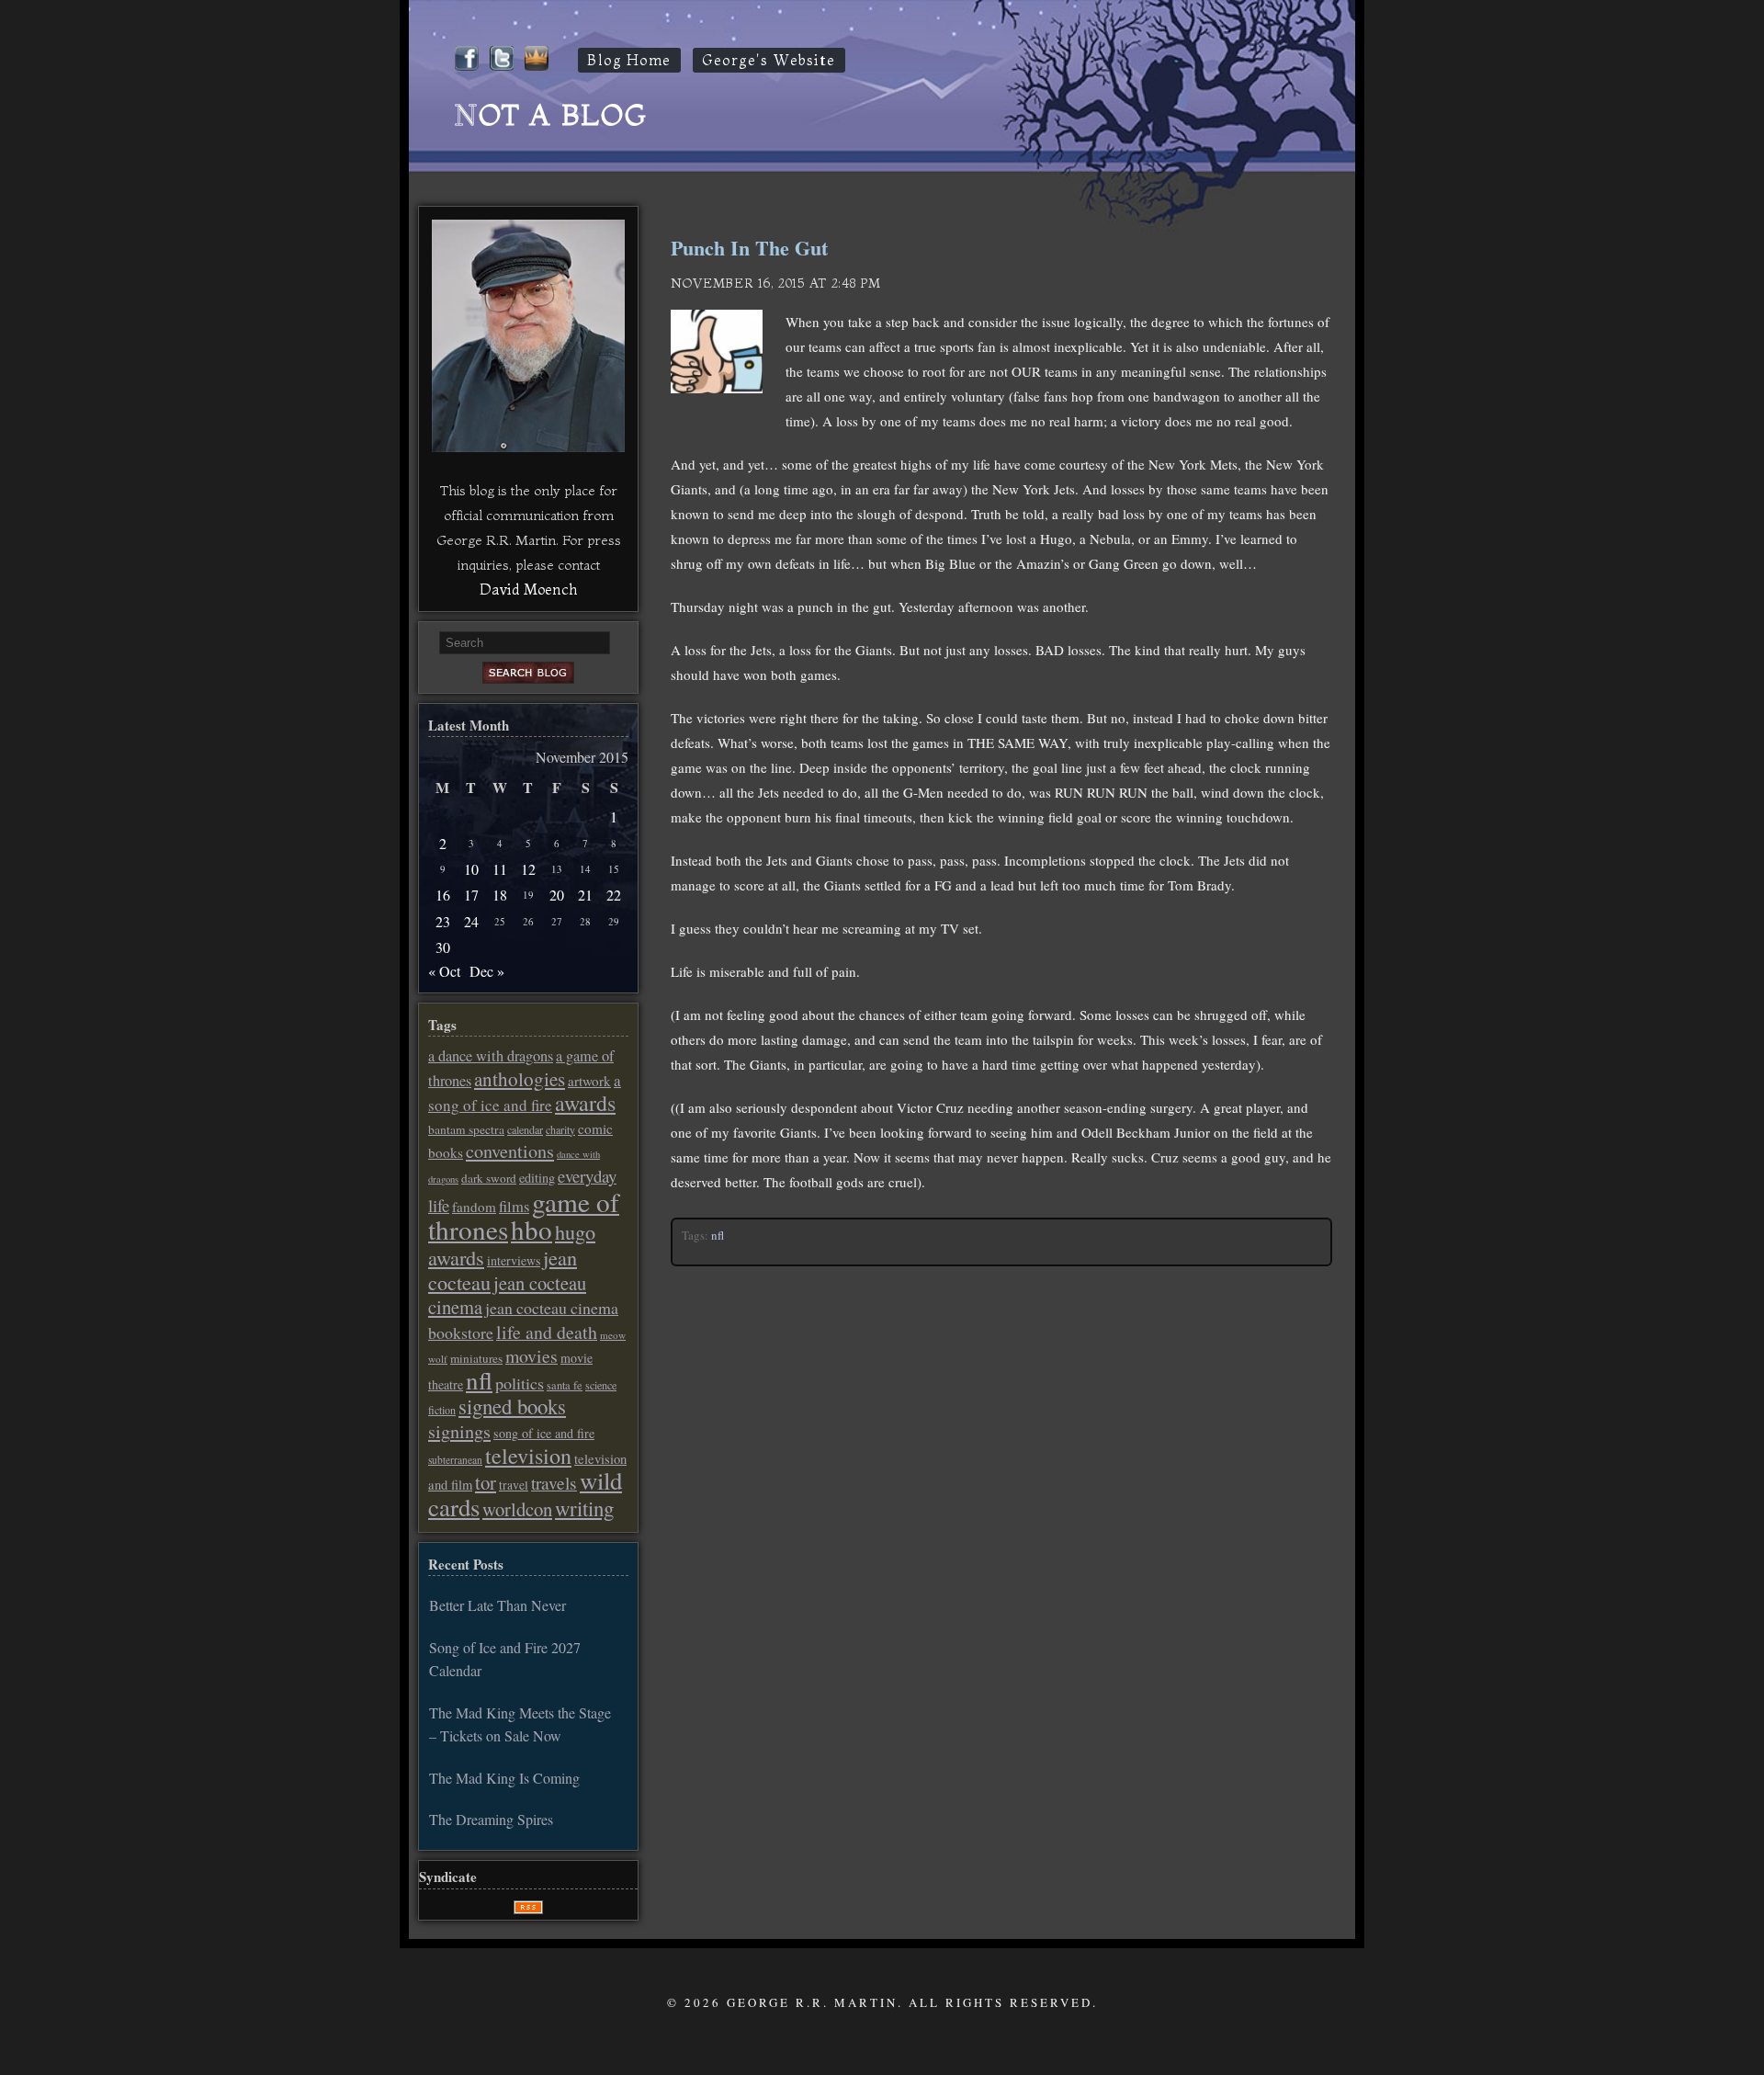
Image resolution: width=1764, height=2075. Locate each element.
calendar (525, 1129)
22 (614, 895)
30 (443, 947)
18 (500, 895)
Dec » (487, 971)
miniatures (476, 1358)
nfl (718, 1235)
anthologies (520, 1079)
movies (531, 1356)
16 (443, 895)
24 (471, 921)
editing (537, 1178)
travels (554, 1483)
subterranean (455, 1460)
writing (584, 1508)
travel (514, 1485)
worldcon (517, 1509)
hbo (531, 1229)
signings (459, 1431)
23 (443, 921)
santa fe (565, 1385)
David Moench (528, 589)
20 (557, 895)
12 (528, 869)
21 (585, 895)
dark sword (489, 1178)
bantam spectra (466, 1129)
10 (471, 869)
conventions (510, 1151)
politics (520, 1383)
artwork (589, 1081)
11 (500, 869)
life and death (547, 1332)
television (528, 1456)
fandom (474, 1207)
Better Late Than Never (498, 1605)
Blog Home (629, 60)
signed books (512, 1406)
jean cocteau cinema (507, 1295)
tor (486, 1482)
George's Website (769, 60)
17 (471, 895)
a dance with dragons (491, 1056)
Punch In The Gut (749, 248)
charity (560, 1129)
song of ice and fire (544, 1433)
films (514, 1207)
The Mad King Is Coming (504, 1778)
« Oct (444, 971)
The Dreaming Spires (491, 1819)
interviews (514, 1260)
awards (585, 1103)
